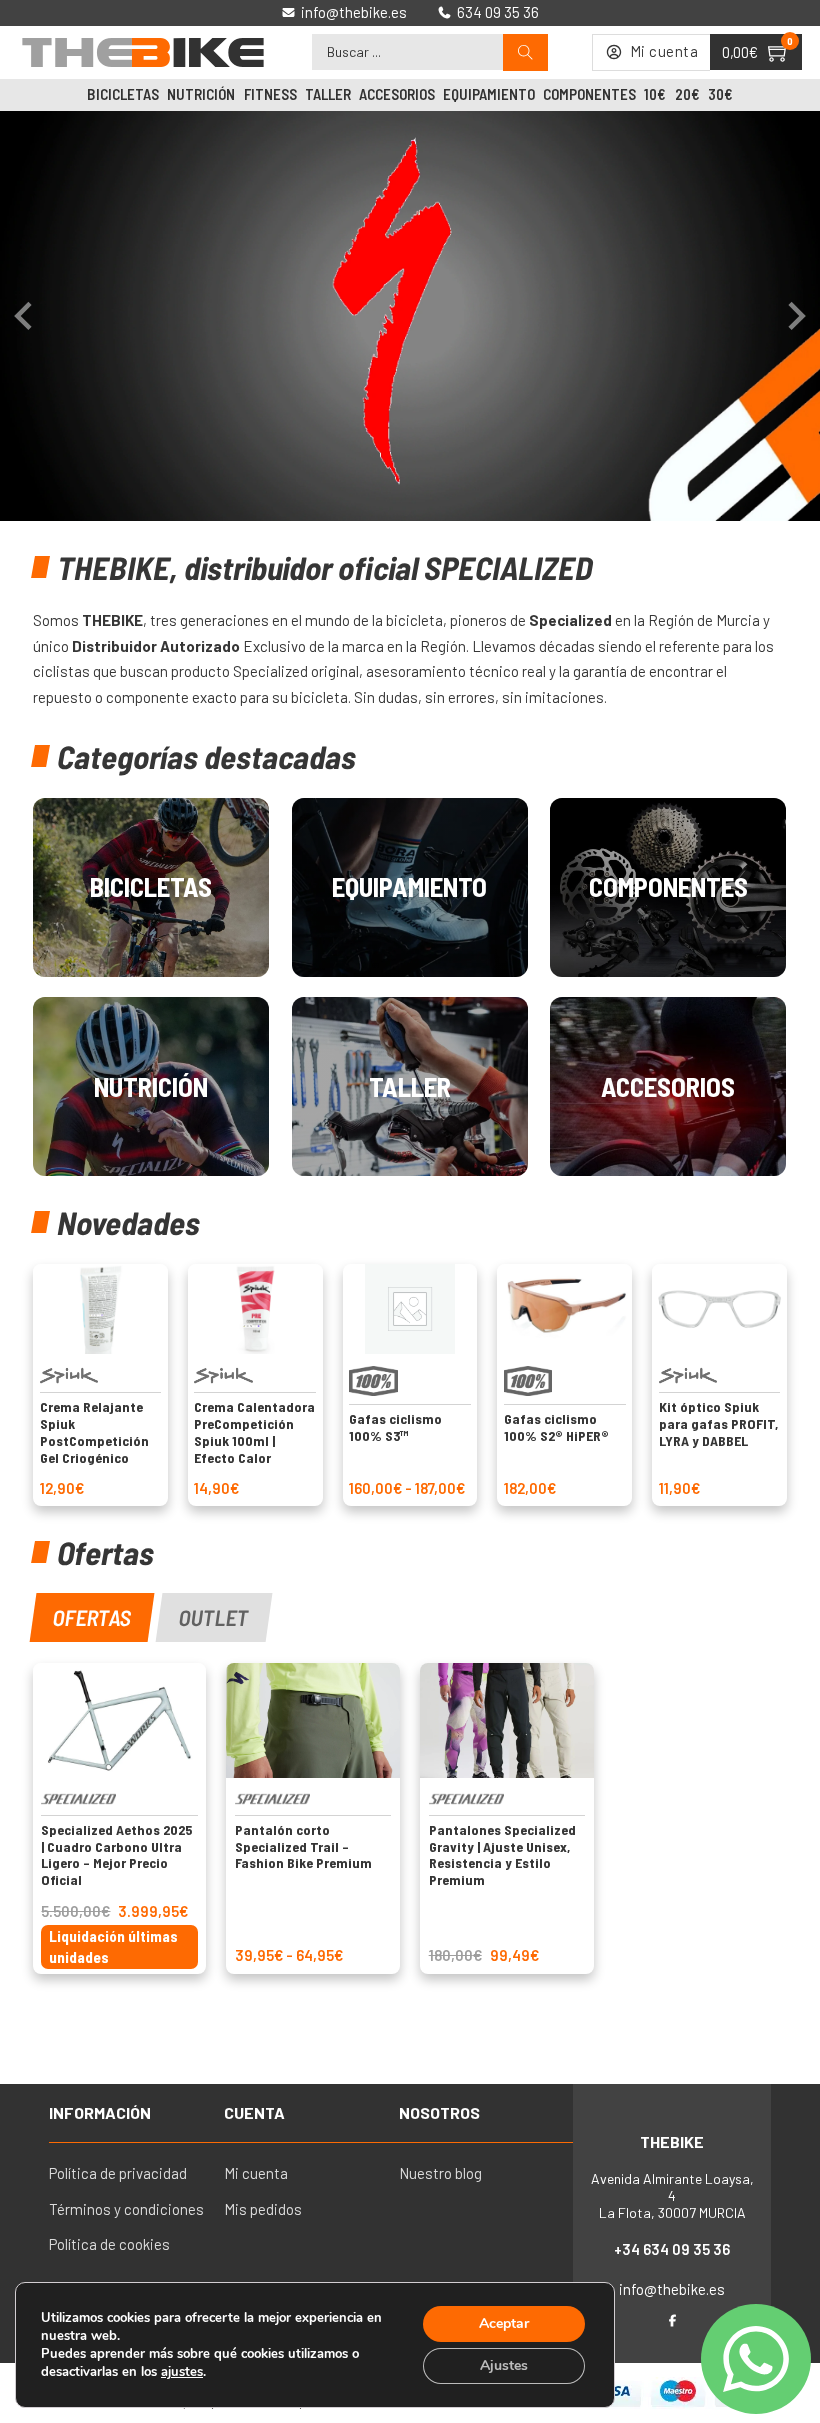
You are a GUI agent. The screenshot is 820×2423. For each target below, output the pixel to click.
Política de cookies (109, 2244)
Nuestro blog (440, 2173)
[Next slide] (795, 316)
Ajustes (504, 2365)
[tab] (91, 1617)
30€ (720, 94)
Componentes (589, 94)
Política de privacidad (118, 2173)
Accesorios (397, 94)
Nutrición (201, 94)
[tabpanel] (410, 1818)
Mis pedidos (263, 2209)
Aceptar (504, 2323)
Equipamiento (489, 94)
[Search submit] (525, 52)
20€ (687, 94)
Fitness (270, 94)
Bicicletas (123, 94)
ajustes (182, 2372)
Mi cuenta (256, 2173)
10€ (655, 94)
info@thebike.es (672, 2289)
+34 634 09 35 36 (672, 2249)
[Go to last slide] (25, 316)
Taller (328, 94)
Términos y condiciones (126, 2209)
